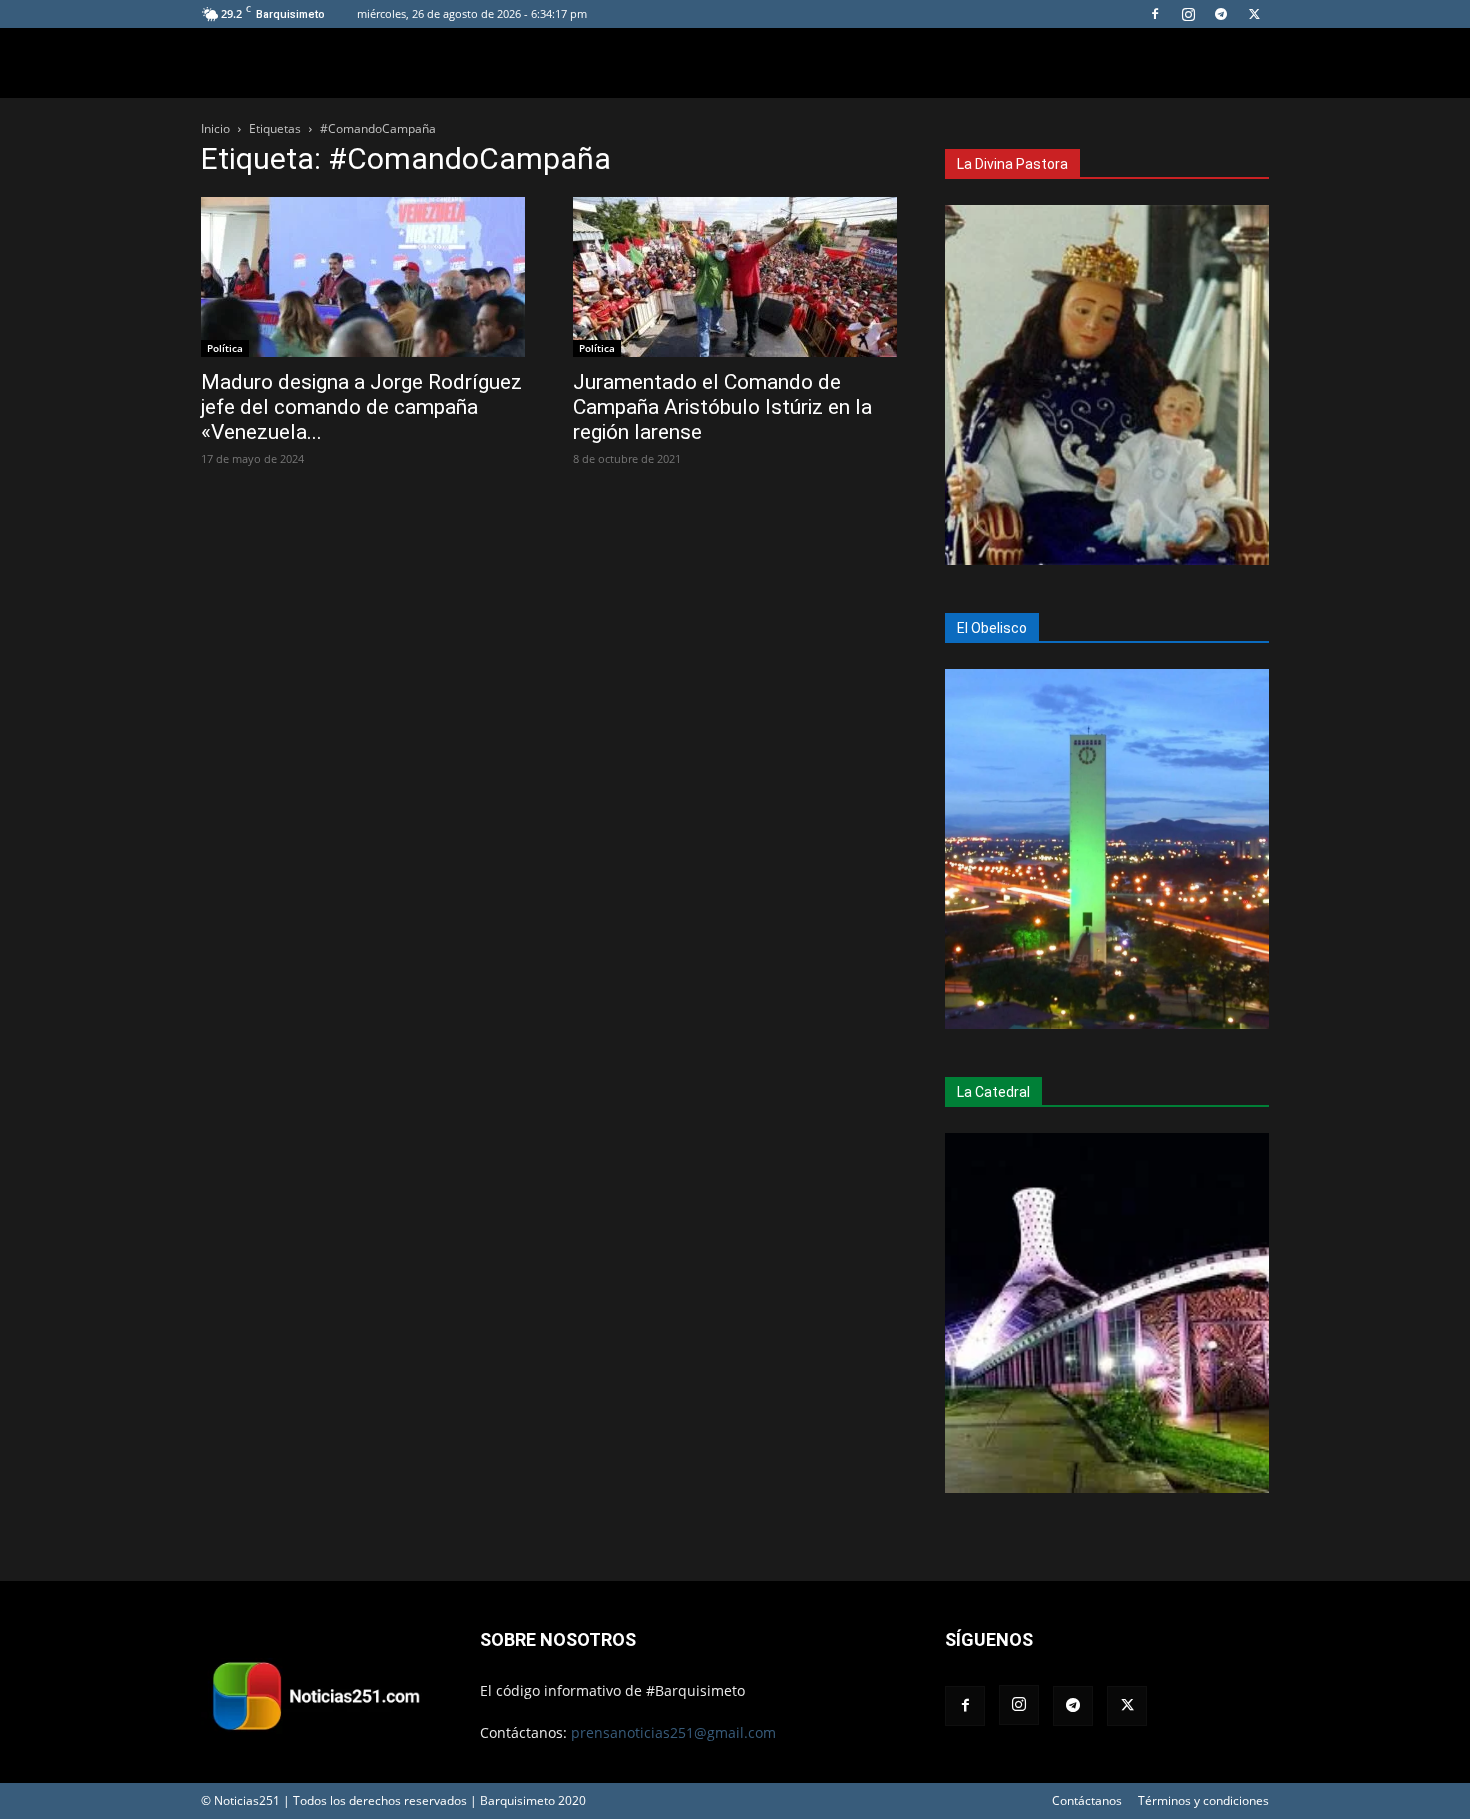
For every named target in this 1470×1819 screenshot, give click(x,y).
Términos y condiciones (1203, 1800)
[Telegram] (1221, 14)
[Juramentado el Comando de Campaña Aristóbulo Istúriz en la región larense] (735, 277)
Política (225, 348)
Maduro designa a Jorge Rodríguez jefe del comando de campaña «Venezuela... (361, 407)
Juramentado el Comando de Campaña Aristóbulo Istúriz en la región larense (722, 407)
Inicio (215, 128)
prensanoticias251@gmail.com (673, 1732)
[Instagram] (1188, 14)
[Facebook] (1155, 14)
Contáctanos (1087, 1800)
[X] (1254, 14)
